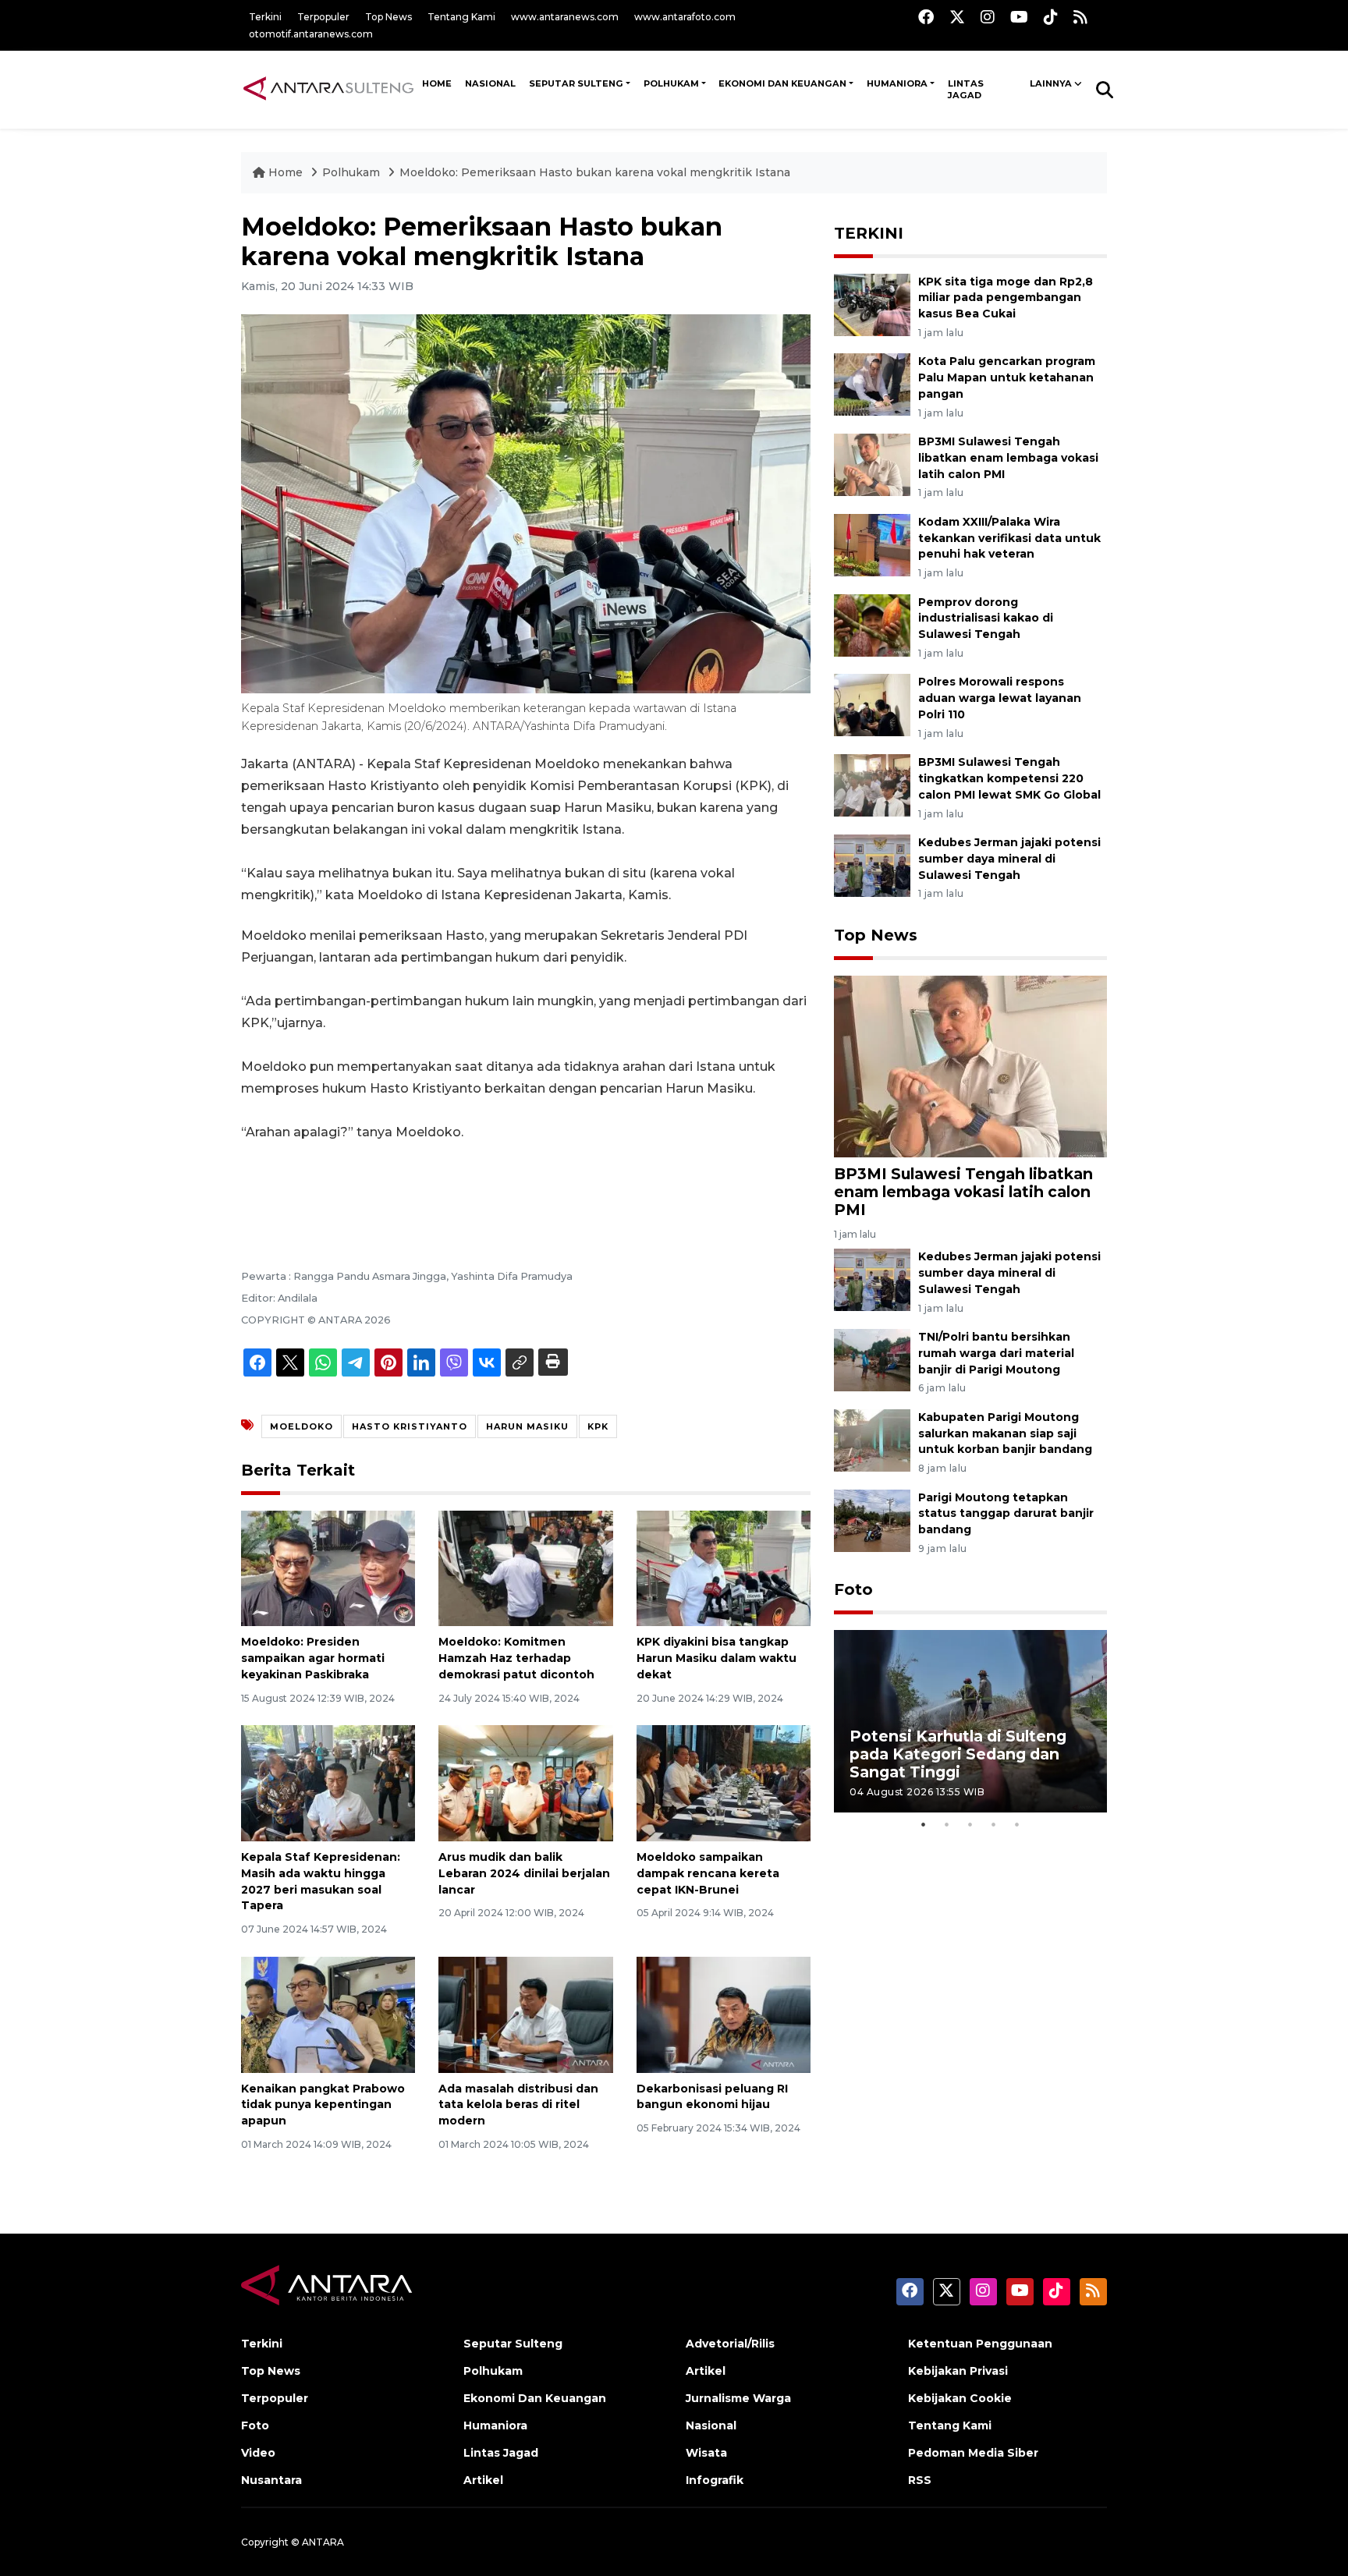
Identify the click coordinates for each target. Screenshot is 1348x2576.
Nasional (711, 2425)
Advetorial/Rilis (730, 2344)
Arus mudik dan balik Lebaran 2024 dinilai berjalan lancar (524, 1873)
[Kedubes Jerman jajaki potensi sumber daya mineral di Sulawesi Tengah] (872, 865)
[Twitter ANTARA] (957, 17)
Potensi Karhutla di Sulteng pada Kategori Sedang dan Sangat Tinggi (958, 1754)
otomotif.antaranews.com (311, 34)
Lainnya (1051, 83)
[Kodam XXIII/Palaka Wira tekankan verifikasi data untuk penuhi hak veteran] (872, 544)
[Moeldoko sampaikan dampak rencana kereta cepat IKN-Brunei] (724, 1782)
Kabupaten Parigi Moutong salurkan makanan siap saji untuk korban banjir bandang (1005, 1433)
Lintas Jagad (966, 90)
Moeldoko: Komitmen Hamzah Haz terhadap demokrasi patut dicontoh (516, 1658)
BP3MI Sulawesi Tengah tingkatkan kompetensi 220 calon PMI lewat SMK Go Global (1009, 778)
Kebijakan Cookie (960, 2398)
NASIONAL (490, 83)
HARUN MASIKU (527, 1426)
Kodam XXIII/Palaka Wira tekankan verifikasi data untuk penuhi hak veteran (1009, 538)
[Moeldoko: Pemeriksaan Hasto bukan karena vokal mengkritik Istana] (970, 1066)
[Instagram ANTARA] (988, 17)
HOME (437, 83)
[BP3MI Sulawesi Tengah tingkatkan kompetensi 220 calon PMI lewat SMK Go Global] (872, 784)
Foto (853, 1589)
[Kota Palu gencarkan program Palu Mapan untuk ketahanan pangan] (872, 384)
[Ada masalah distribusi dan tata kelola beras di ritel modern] (525, 2013)
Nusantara (271, 2480)
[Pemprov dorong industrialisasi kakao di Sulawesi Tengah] (872, 624)
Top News (388, 17)
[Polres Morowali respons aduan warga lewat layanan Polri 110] (872, 705)
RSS (920, 2480)
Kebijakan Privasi (958, 2371)
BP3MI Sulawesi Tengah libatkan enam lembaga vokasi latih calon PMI (1008, 458)
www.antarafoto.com (685, 17)
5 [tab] (1017, 1824)
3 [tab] (970, 1824)
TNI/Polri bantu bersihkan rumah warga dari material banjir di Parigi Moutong (996, 1353)
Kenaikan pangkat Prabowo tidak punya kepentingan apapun (323, 2105)
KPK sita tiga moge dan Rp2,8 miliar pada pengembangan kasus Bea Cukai (1006, 298)
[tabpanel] (970, 1721)
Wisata (706, 2453)
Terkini (265, 17)
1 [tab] (924, 1824)
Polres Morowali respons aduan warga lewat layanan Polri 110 (1000, 698)
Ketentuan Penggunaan (980, 2344)
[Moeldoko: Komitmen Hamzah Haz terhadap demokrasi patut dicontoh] (525, 1567)
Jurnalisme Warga (738, 2398)
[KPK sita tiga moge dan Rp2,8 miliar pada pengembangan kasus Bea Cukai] (872, 304)
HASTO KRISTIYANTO (410, 1426)
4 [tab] (994, 1824)
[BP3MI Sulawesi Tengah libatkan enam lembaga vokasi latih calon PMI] (872, 464)
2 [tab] (947, 1824)
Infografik (715, 2480)
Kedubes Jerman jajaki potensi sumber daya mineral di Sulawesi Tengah (1009, 859)
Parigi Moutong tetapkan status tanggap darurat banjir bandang (1006, 1514)
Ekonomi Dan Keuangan (782, 83)
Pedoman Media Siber (973, 2453)
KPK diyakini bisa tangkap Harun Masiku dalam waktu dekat (717, 1658)
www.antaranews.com (565, 17)
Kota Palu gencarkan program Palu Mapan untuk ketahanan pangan (1007, 377)
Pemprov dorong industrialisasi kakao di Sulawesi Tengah (986, 618)
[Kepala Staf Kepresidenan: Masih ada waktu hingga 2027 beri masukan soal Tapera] (328, 1782)
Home (286, 172)
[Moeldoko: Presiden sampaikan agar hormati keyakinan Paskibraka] (328, 1567)
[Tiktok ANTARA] (1051, 17)
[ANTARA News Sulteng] (328, 89)
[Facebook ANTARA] (926, 17)
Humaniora (897, 83)
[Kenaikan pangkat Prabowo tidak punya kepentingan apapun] (328, 2013)
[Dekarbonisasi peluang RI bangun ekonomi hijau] (724, 2013)
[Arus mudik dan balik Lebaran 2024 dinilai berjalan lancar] (525, 1782)
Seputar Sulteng (576, 83)
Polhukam (671, 83)
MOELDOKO (302, 1426)
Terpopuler (323, 17)
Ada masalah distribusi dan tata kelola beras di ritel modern (518, 2105)
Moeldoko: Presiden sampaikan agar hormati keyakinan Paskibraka (313, 1658)
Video (258, 2453)
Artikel (483, 2480)
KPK (598, 1426)
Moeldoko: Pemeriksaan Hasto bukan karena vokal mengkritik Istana (595, 172)
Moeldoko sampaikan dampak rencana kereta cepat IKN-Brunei (708, 1873)
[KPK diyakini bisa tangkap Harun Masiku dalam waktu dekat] (724, 1567)
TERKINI (869, 233)
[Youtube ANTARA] (1019, 17)
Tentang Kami (461, 17)
